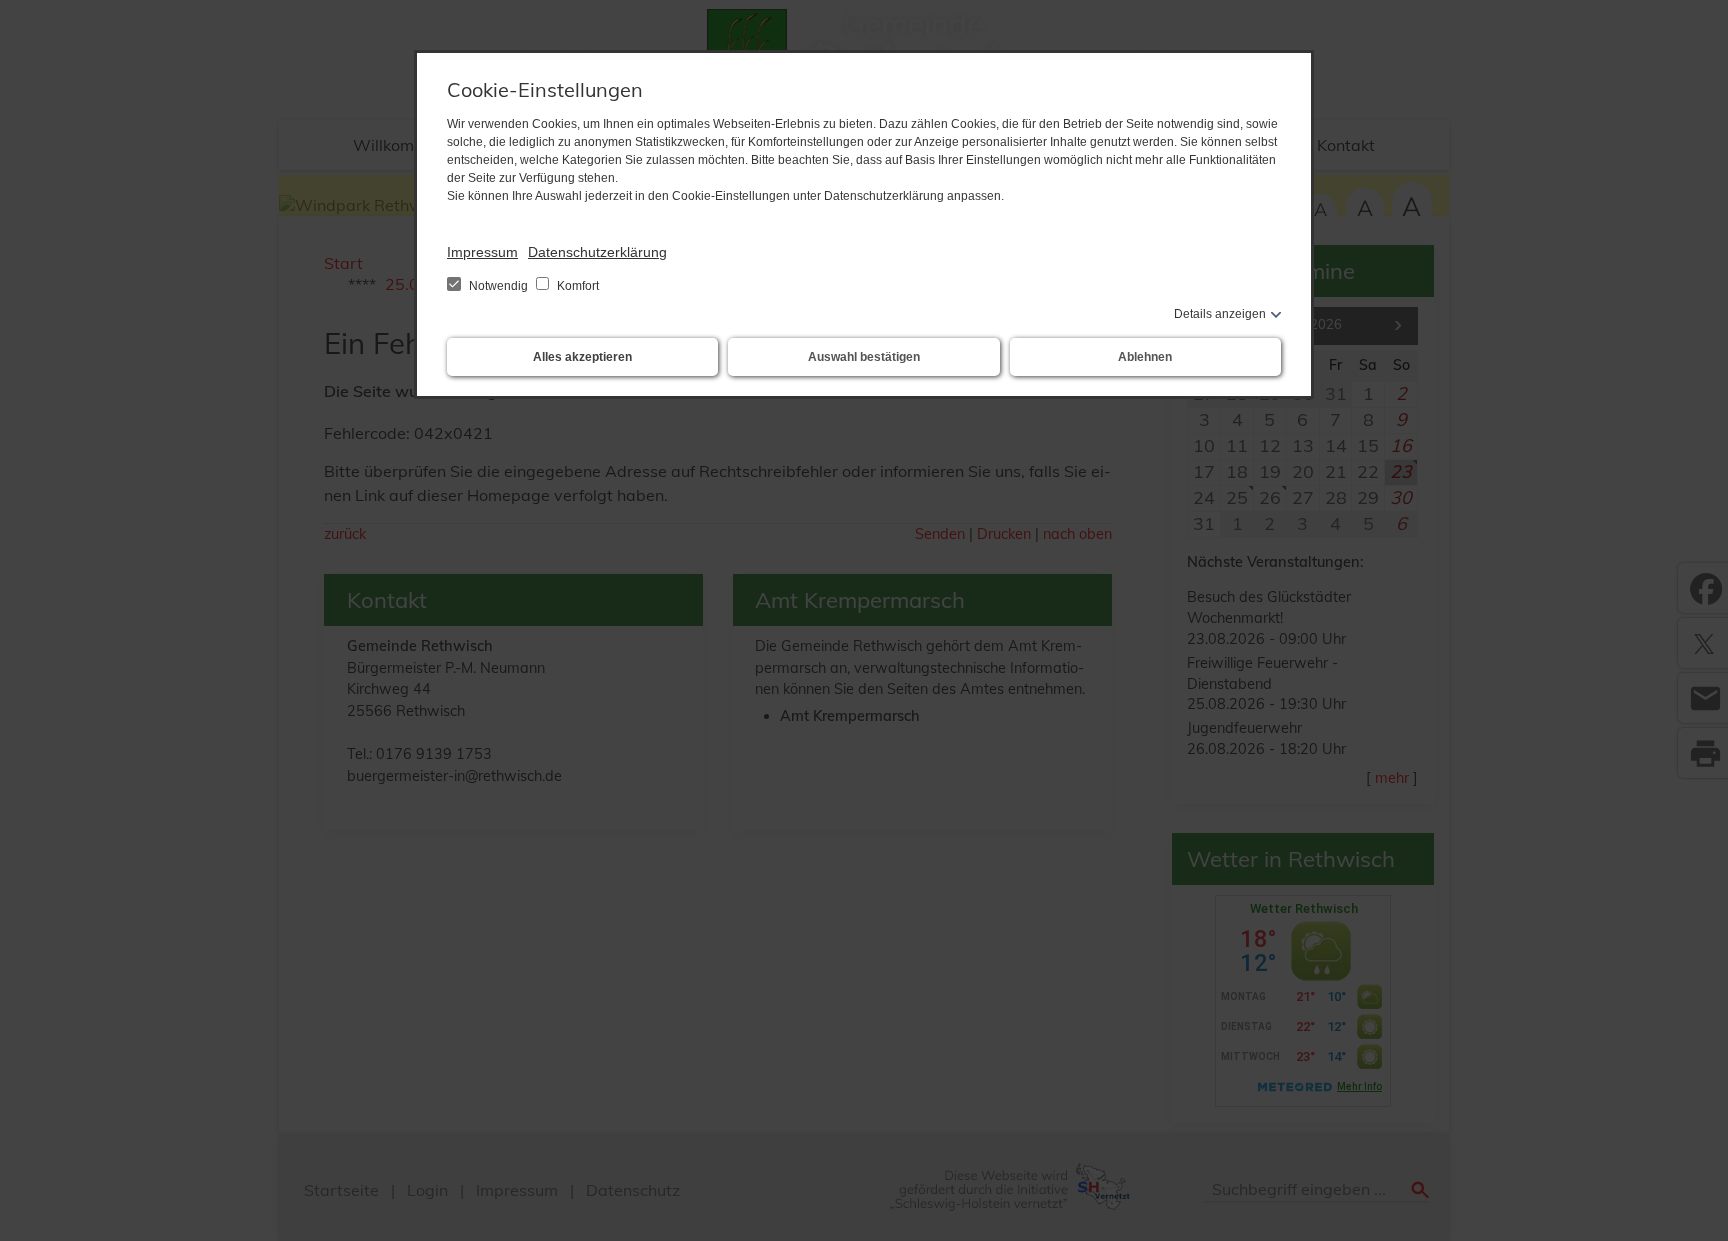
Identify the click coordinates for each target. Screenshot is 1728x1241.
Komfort (576, 286)
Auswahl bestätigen (864, 357)
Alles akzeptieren (582, 357)
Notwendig (498, 286)
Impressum (482, 252)
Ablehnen (1145, 357)
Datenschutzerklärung (597, 252)
